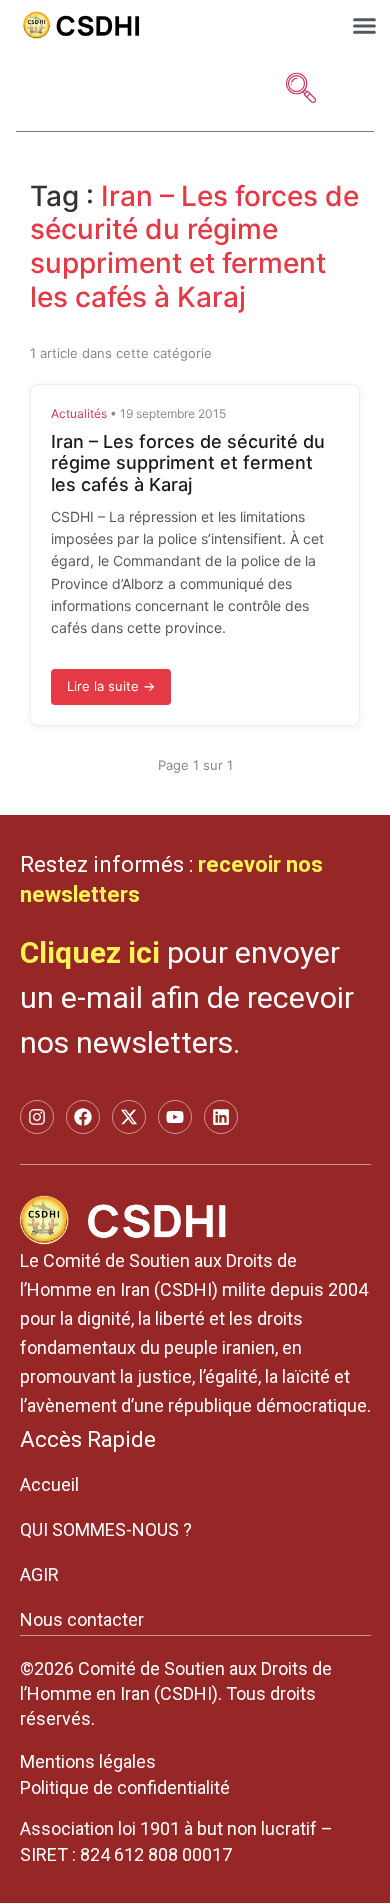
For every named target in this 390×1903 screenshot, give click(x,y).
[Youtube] (175, 1117)
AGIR (39, 1574)
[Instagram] (37, 1117)
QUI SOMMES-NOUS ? (106, 1529)
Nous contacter (82, 1619)
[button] (365, 26)
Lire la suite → (111, 686)
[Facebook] (83, 1117)
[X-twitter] (129, 1117)
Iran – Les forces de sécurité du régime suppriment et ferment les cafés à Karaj (188, 463)
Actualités (79, 413)
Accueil (49, 1484)
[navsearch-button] (301, 90)
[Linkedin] (221, 1117)
